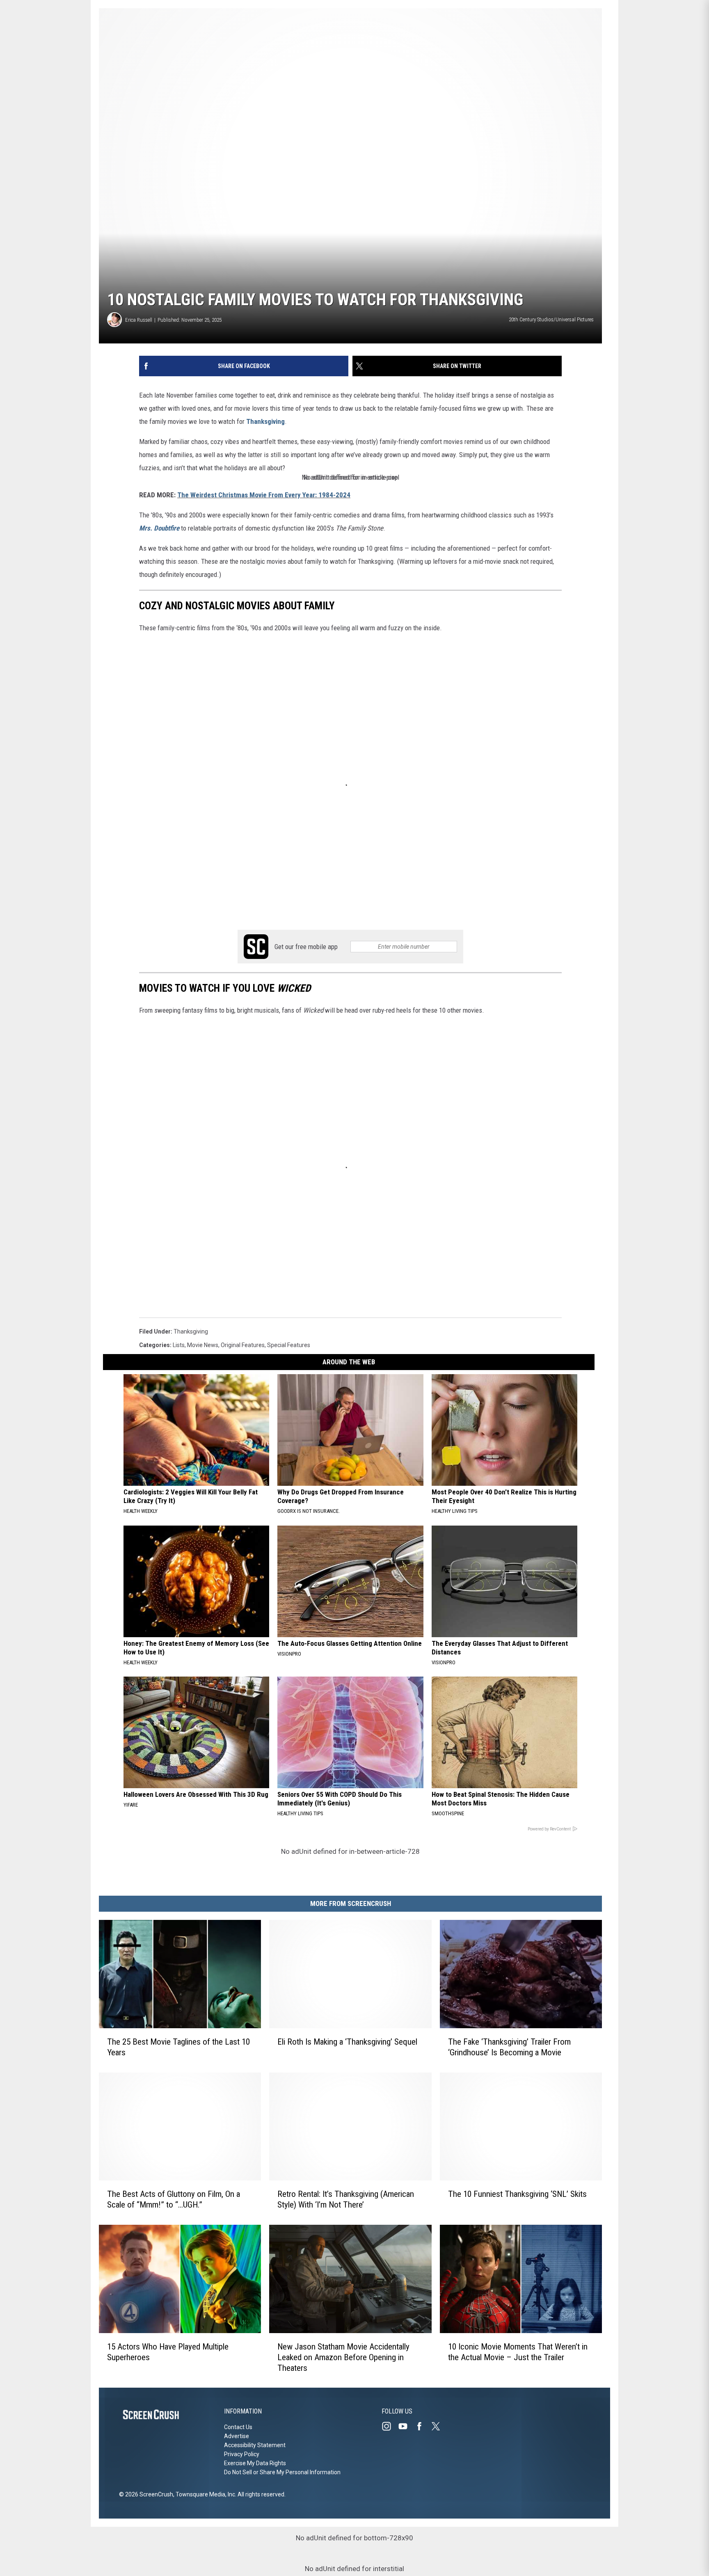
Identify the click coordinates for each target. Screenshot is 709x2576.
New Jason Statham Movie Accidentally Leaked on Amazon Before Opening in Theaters (343, 2357)
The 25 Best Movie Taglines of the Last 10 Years (178, 2047)
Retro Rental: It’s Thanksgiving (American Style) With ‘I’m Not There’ (346, 2199)
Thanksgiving (265, 421)
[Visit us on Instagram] (390, 2426)
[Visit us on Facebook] (423, 2426)
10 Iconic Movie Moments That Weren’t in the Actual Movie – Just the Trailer (518, 2352)
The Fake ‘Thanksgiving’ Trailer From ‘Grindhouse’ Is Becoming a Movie (509, 2047)
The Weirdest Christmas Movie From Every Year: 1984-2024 (264, 495)
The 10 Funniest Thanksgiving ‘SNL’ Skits (517, 2194)
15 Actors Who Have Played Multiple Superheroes (168, 2352)
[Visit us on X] (439, 2426)
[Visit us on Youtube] (406, 2426)
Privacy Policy (242, 2454)
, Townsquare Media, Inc (204, 2494)
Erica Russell (139, 320)
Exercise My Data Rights (255, 2463)
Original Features (243, 1345)
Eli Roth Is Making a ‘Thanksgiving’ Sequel (347, 2041)
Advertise (237, 2436)
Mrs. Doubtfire (159, 528)
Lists (179, 1345)
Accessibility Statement (255, 2445)
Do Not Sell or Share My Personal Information (282, 2472)
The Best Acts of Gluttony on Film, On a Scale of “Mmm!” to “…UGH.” (174, 2199)
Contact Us (238, 2427)
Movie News (203, 1345)
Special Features (289, 1345)
